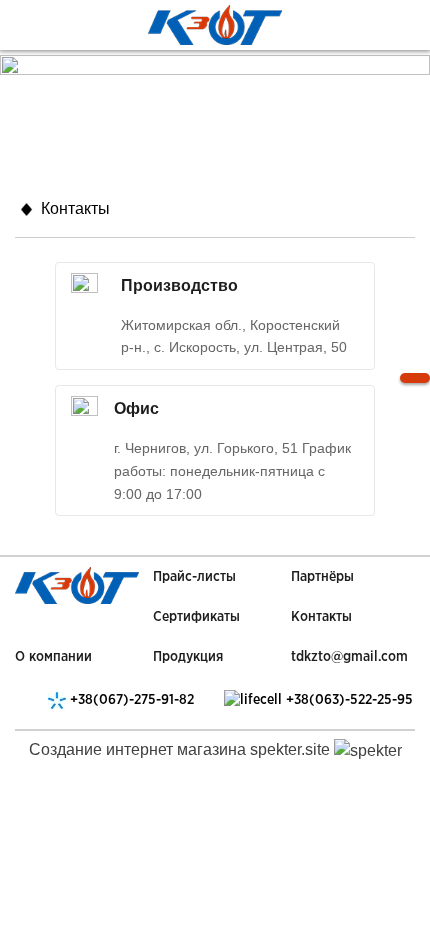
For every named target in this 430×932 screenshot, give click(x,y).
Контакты (321, 617)
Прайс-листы (194, 577)
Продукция (188, 657)
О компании (53, 657)
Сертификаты (196, 617)
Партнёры (322, 577)
